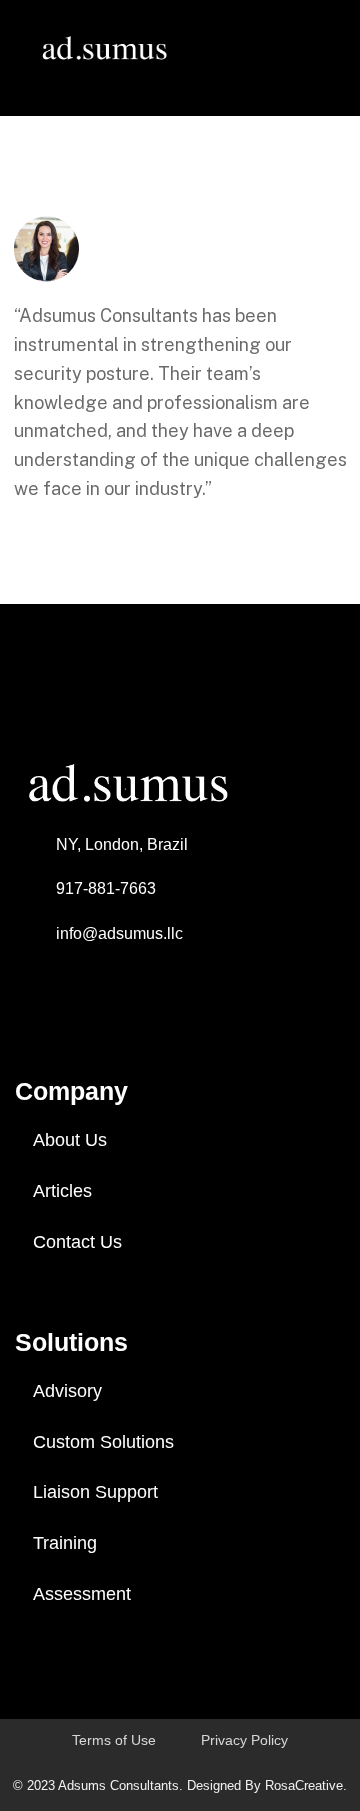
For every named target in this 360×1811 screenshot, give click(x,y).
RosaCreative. (306, 1785)
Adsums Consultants (118, 1785)
